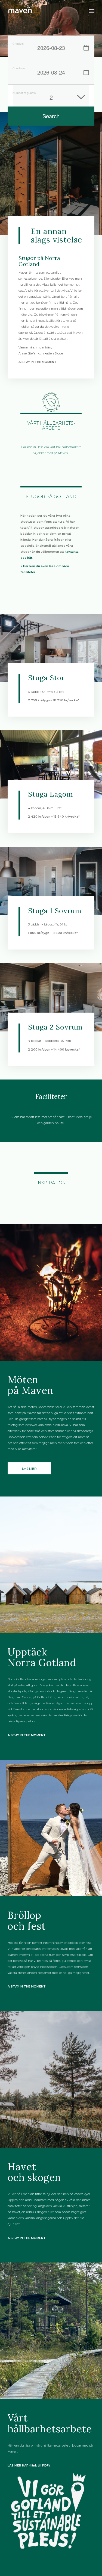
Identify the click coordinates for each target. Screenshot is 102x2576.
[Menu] (92, 11)
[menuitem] (92, 11)
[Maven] (42, 11)
